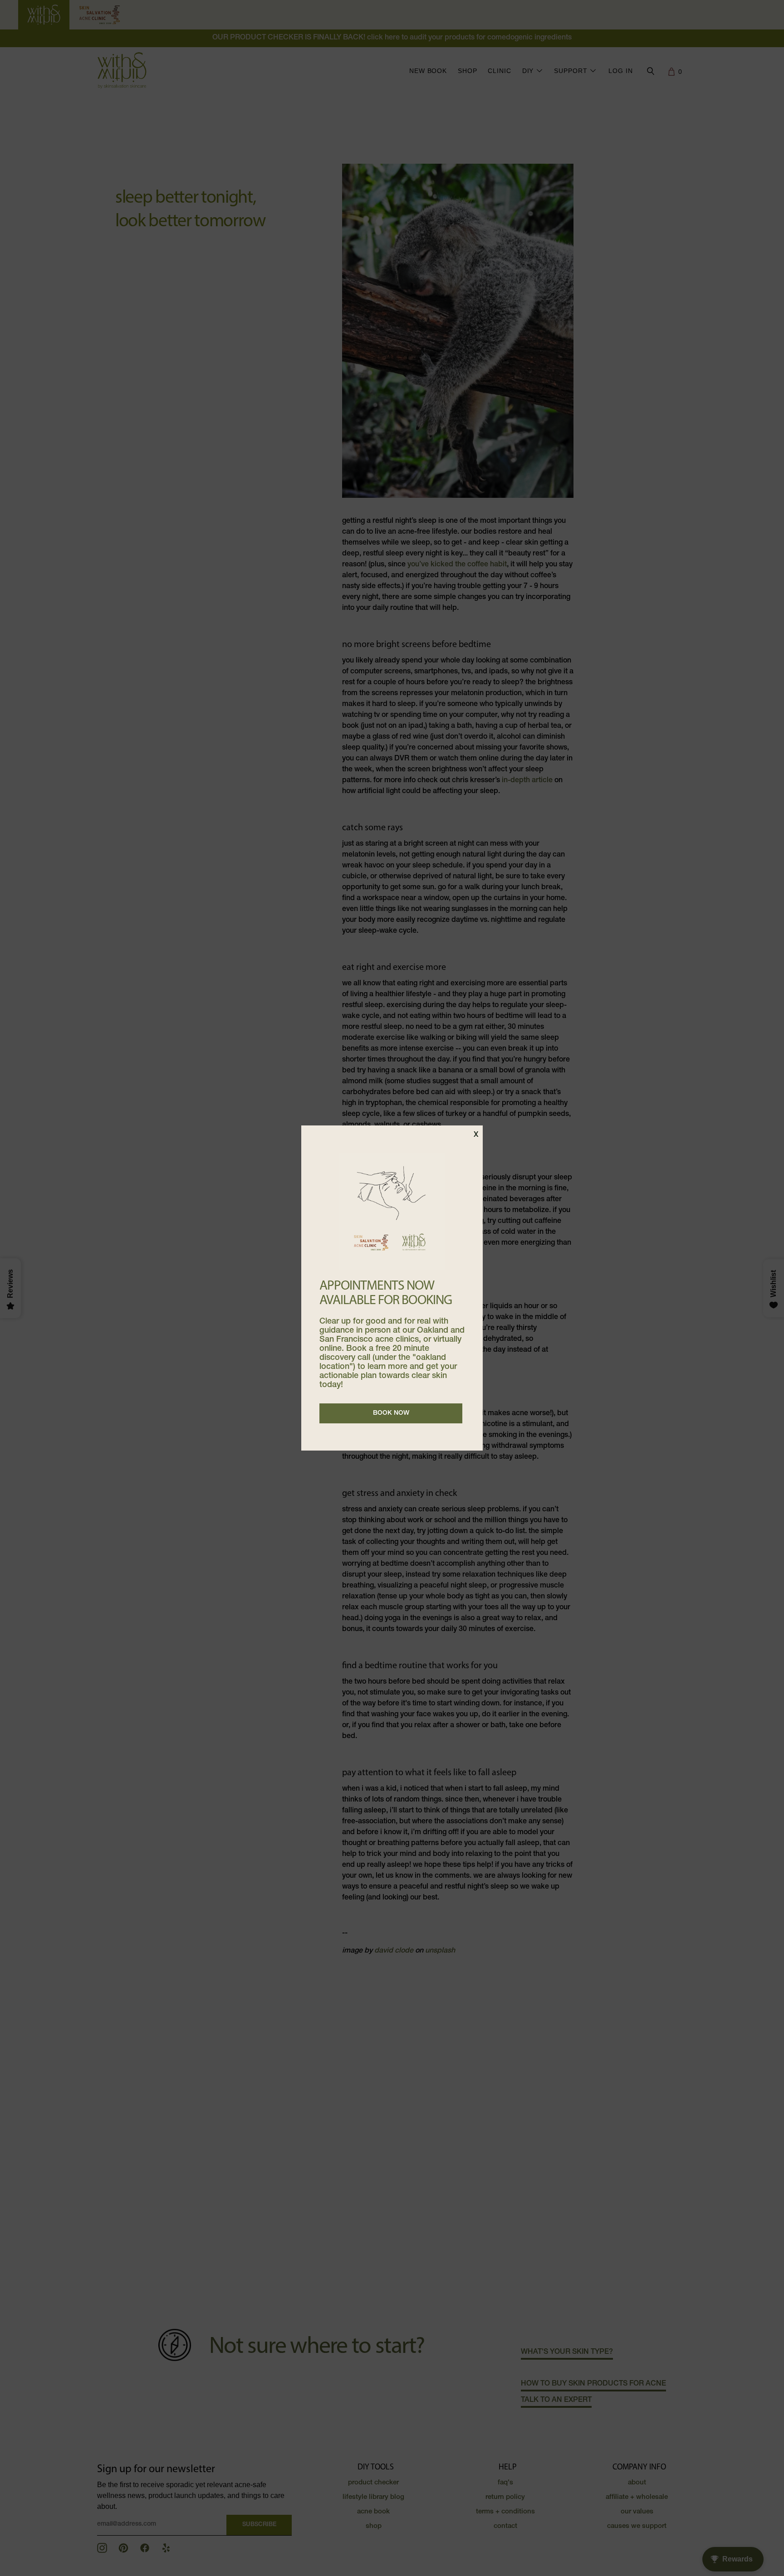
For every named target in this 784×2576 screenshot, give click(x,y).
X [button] (476, 1135)
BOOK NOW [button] (391, 1413)
